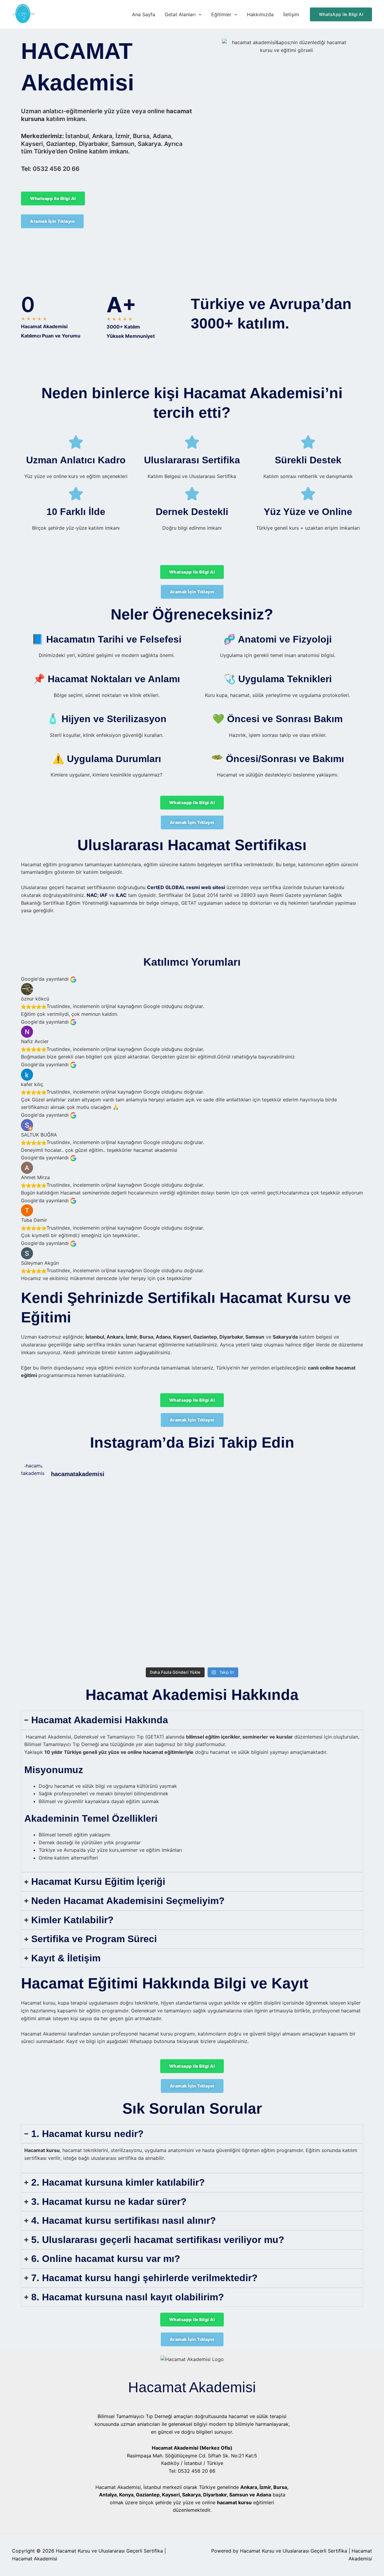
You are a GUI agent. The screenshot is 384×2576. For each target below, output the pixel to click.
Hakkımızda (260, 14)
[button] (199, 14)
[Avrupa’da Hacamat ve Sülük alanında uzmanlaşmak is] (235, 1547)
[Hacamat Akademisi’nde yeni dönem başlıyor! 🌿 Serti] (149, 1578)
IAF (104, 895)
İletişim (291, 14)
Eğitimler (221, 14)
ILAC (121, 895)
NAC (92, 895)
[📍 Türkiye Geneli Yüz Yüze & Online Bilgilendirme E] (63, 1551)
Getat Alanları (180, 14)
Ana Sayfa (144, 14)
